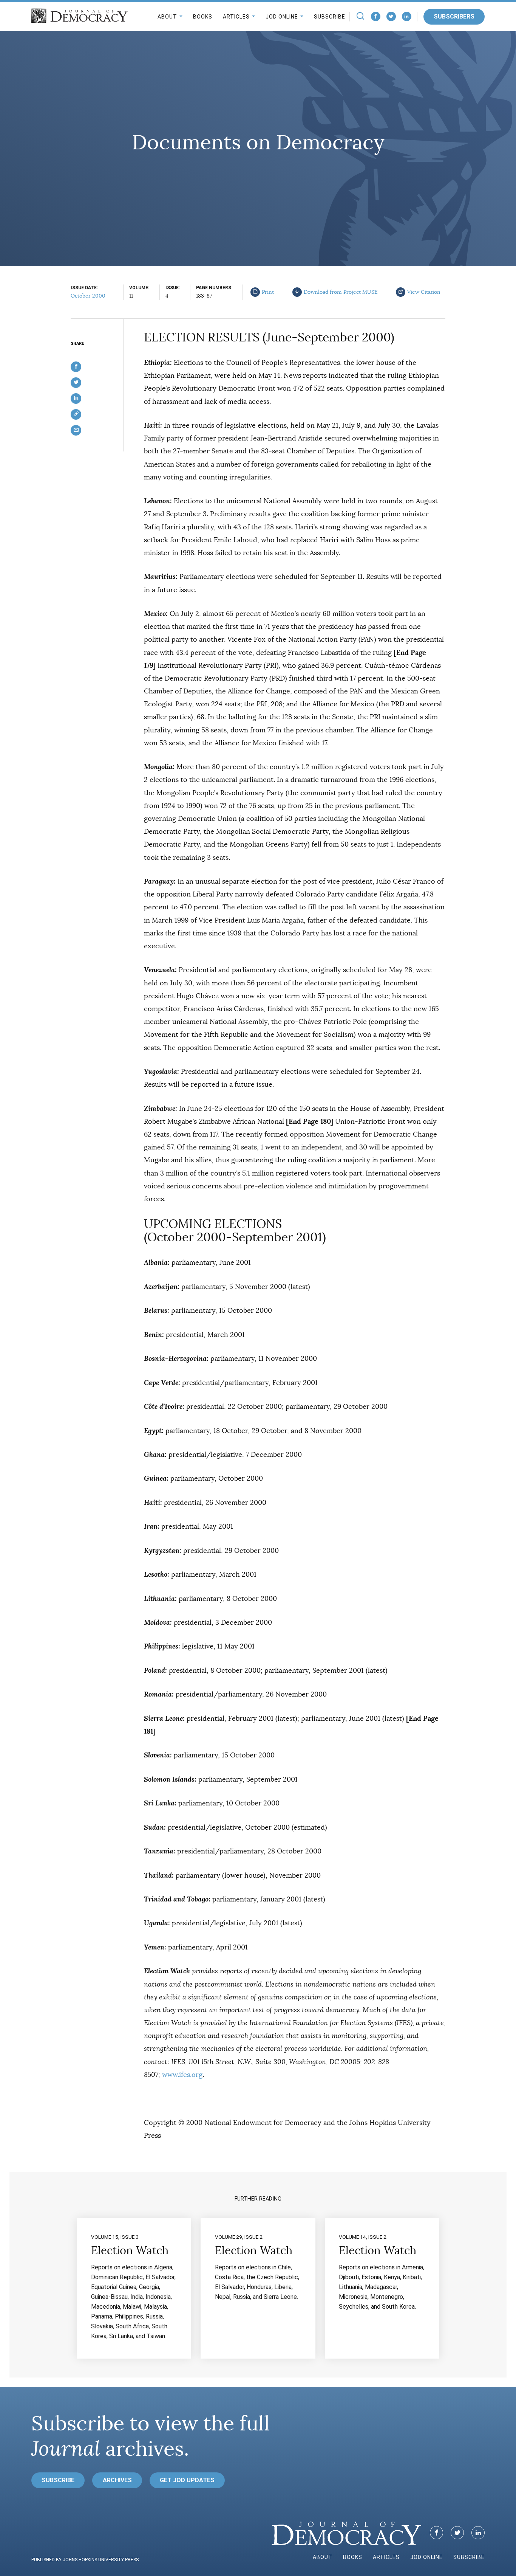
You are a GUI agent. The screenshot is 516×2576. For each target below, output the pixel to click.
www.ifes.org (182, 2075)
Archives (117, 2480)
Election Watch (130, 2250)
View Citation (424, 292)
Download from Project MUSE (341, 292)
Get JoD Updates (187, 2480)
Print (268, 292)
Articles (236, 17)
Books (203, 17)
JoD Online (282, 17)
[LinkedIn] (407, 16)
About (167, 17)
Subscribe (330, 17)
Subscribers (454, 16)
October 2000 (88, 296)
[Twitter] (391, 16)
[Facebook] (376, 16)
